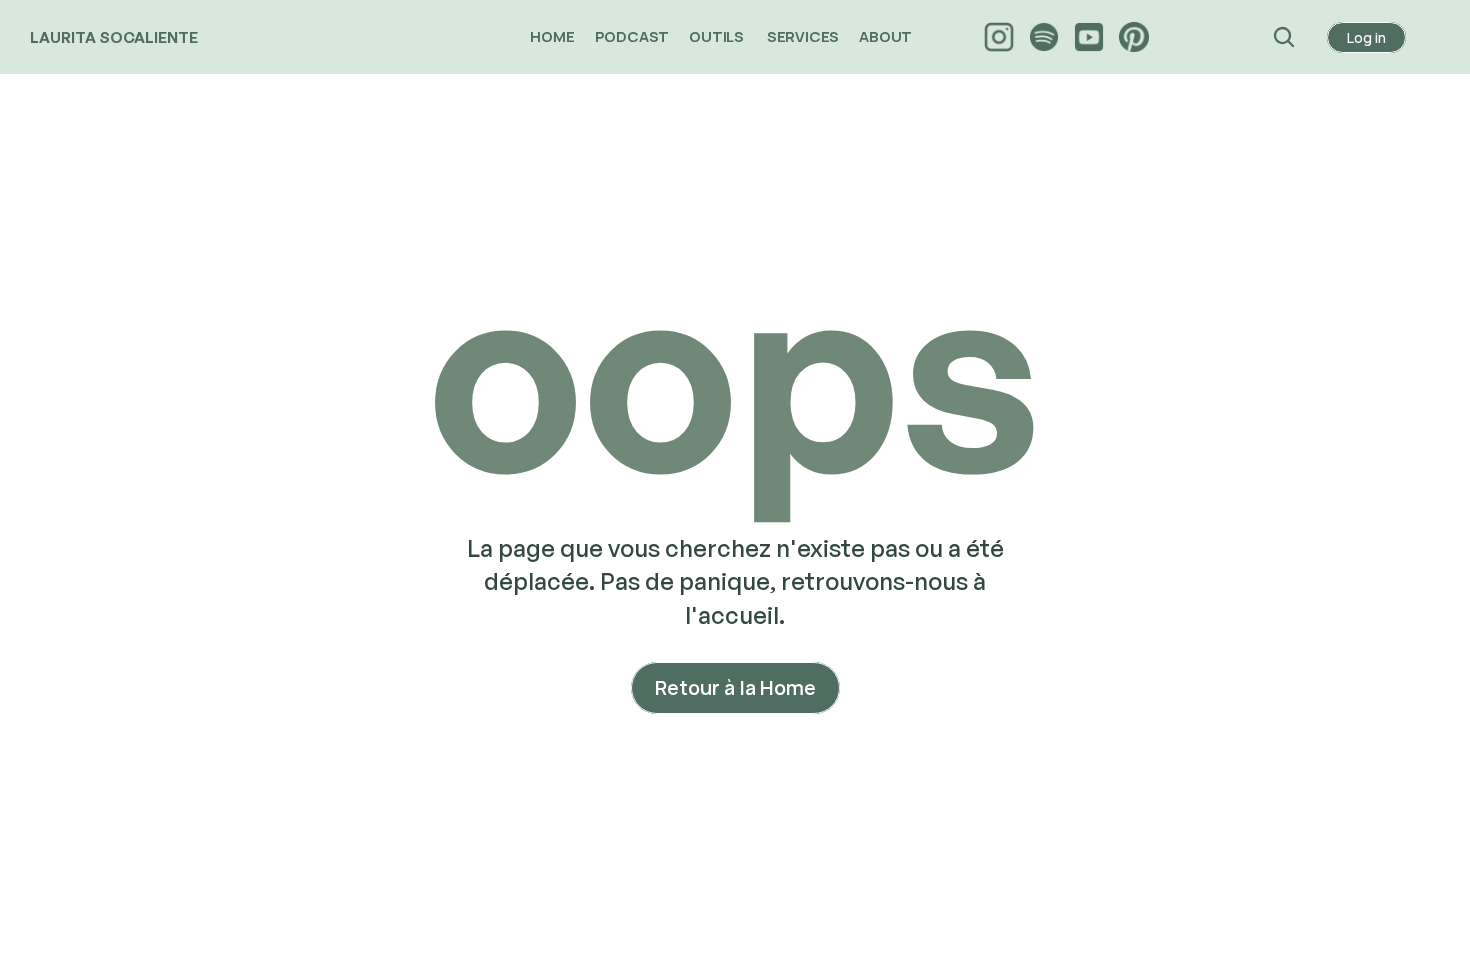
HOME (552, 36)
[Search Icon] (1284, 37)
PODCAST (632, 36)
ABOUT (887, 36)
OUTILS (718, 36)
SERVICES (803, 36)
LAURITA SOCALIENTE (114, 37)
